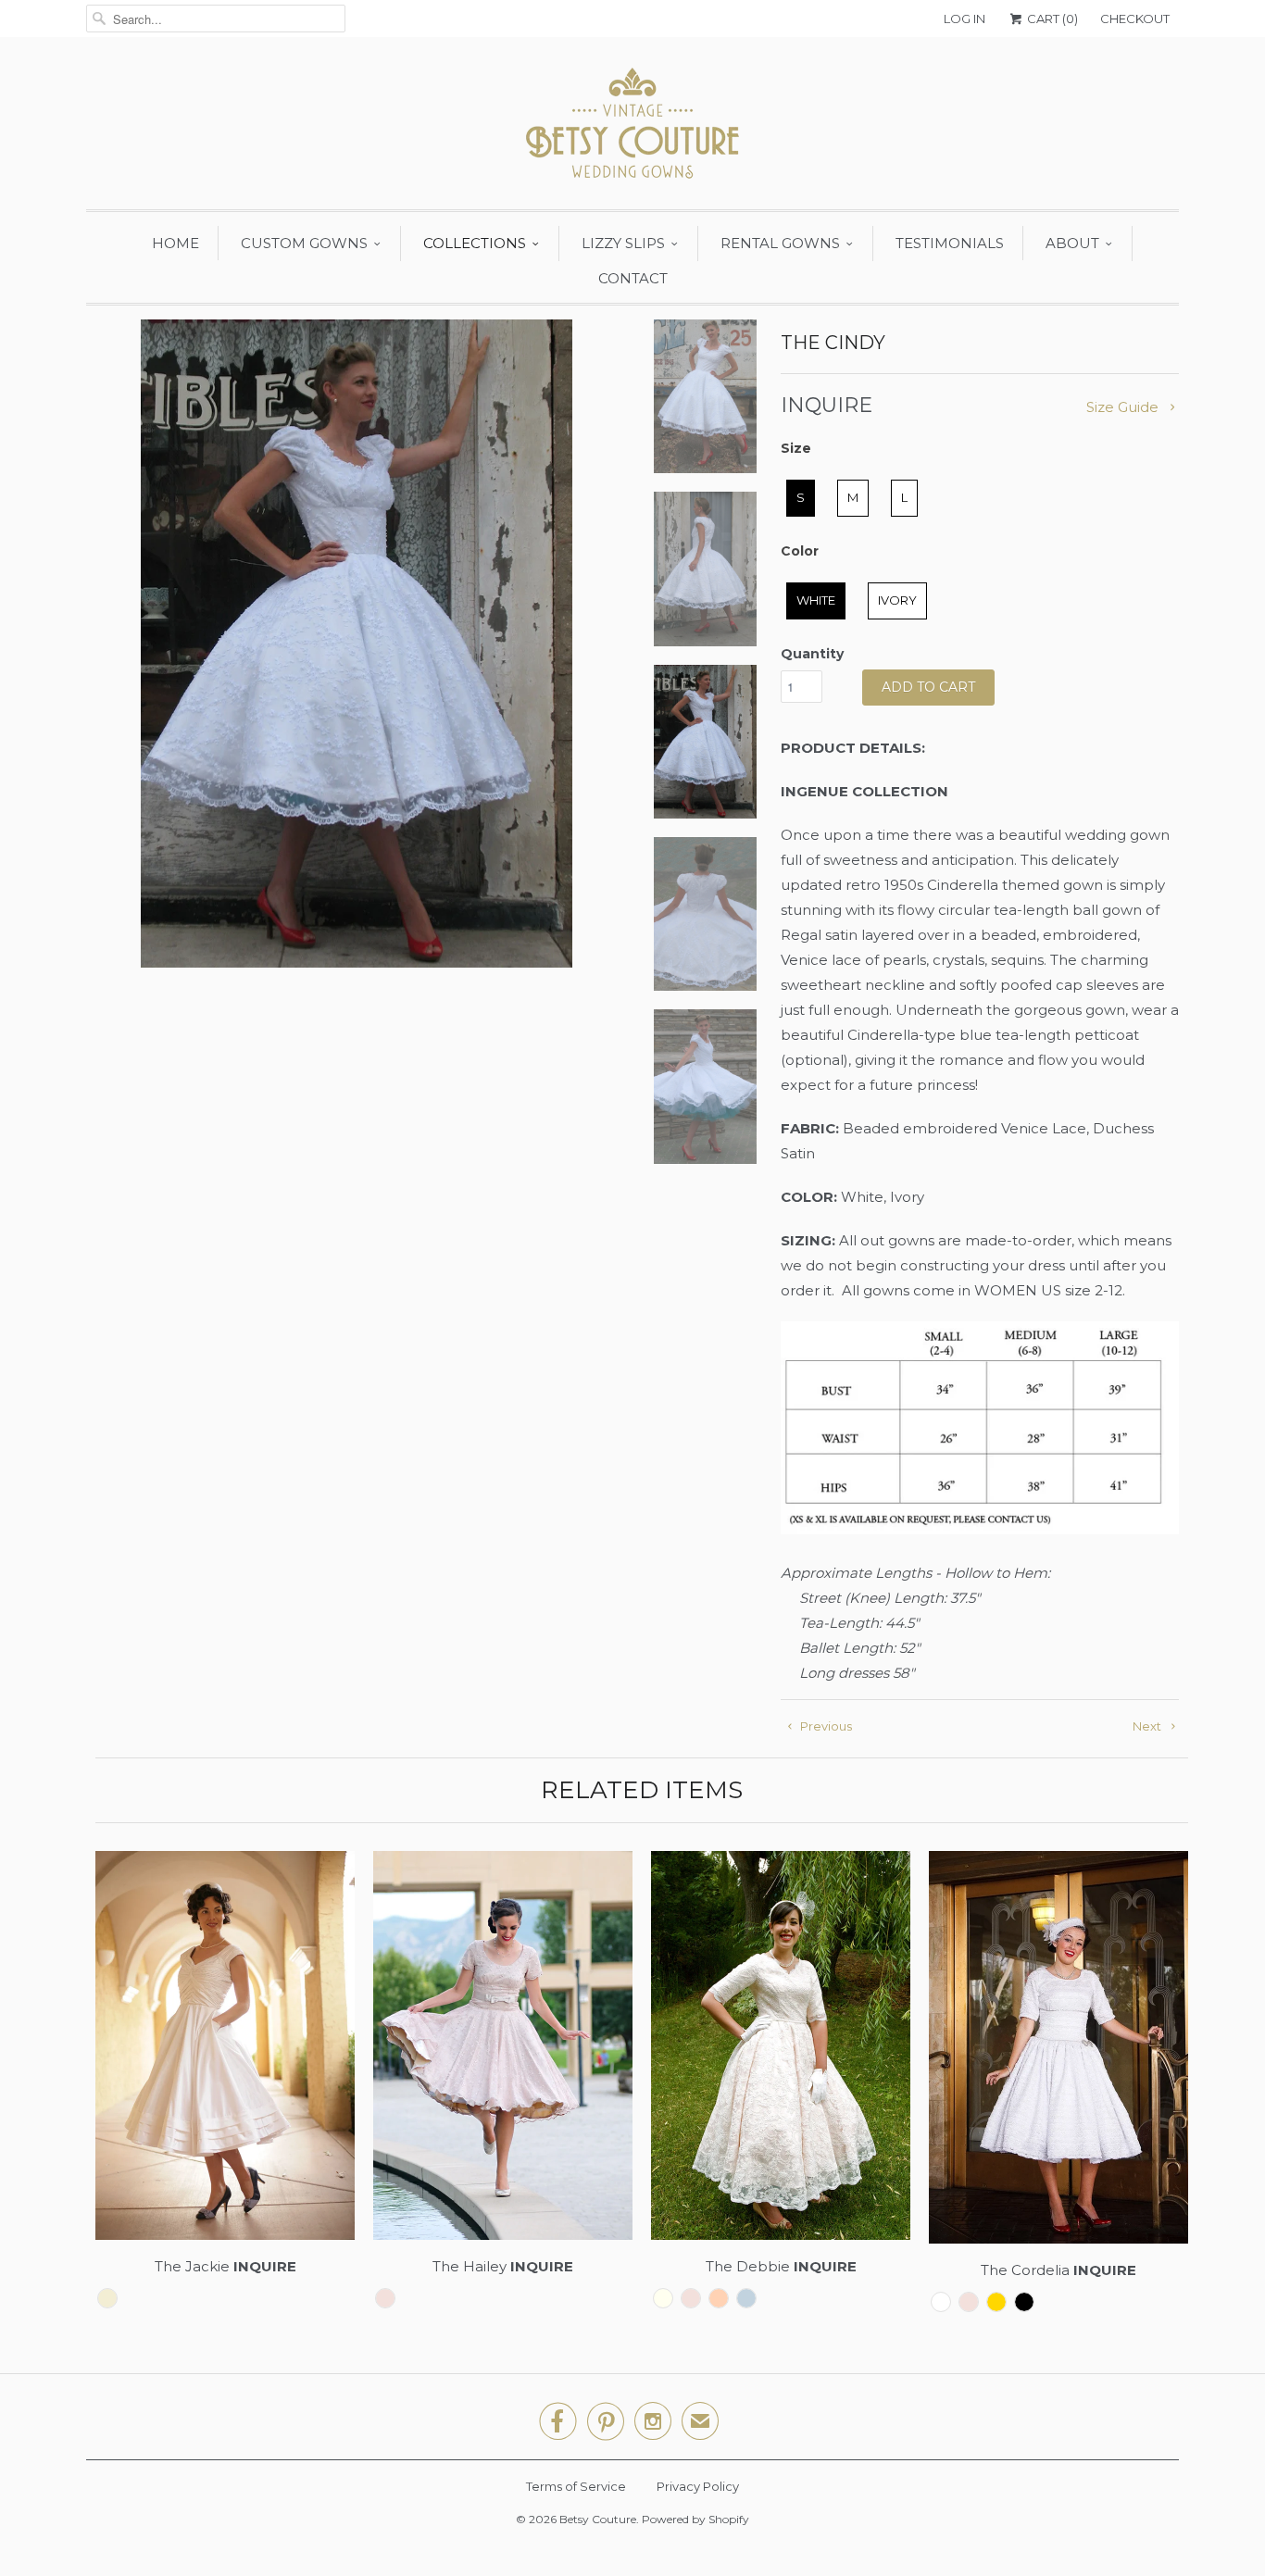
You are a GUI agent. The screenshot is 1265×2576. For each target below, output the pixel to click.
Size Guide (1124, 407)
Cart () (1051, 19)
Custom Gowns (304, 243)
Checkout (1135, 19)
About (1072, 243)
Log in (964, 19)
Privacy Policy (698, 2486)
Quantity (812, 654)
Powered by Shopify (695, 2519)
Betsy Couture (598, 2519)
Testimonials (950, 243)
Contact (633, 278)
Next (1148, 1726)
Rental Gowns (780, 243)
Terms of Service (576, 2486)
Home (175, 243)
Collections (475, 243)
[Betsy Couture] (632, 128)
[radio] (801, 498)
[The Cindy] (357, 644)
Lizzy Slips (623, 243)
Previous (825, 1726)
